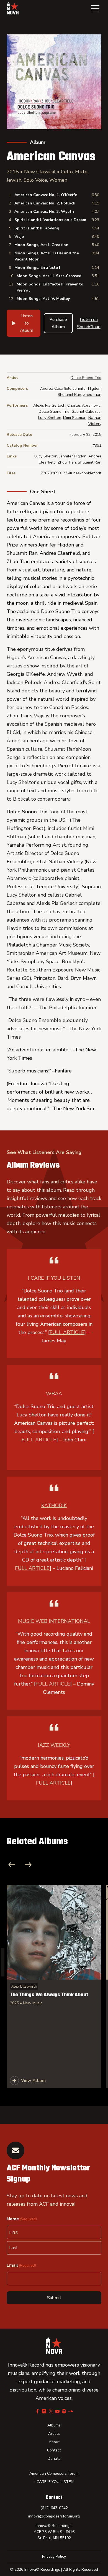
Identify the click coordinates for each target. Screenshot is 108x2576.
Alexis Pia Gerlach (49, 405)
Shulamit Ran (69, 395)
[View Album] (54, 1987)
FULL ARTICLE (67, 1332)
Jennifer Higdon (87, 389)
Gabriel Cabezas (86, 412)
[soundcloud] (71, 2411)
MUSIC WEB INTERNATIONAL (54, 1621)
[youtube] (57, 2411)
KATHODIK (54, 1505)
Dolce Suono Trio (86, 378)
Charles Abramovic (84, 405)
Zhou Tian (92, 395)
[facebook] (37, 2411)
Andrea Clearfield (56, 389)
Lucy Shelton (50, 418)
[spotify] (64, 2411)
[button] (95, 8)
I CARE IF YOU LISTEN (54, 1278)
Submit (54, 2298)
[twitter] (51, 2411)
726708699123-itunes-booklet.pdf (71, 473)
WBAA (54, 1394)
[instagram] (44, 2411)
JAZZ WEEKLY (54, 1745)
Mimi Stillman (75, 418)
